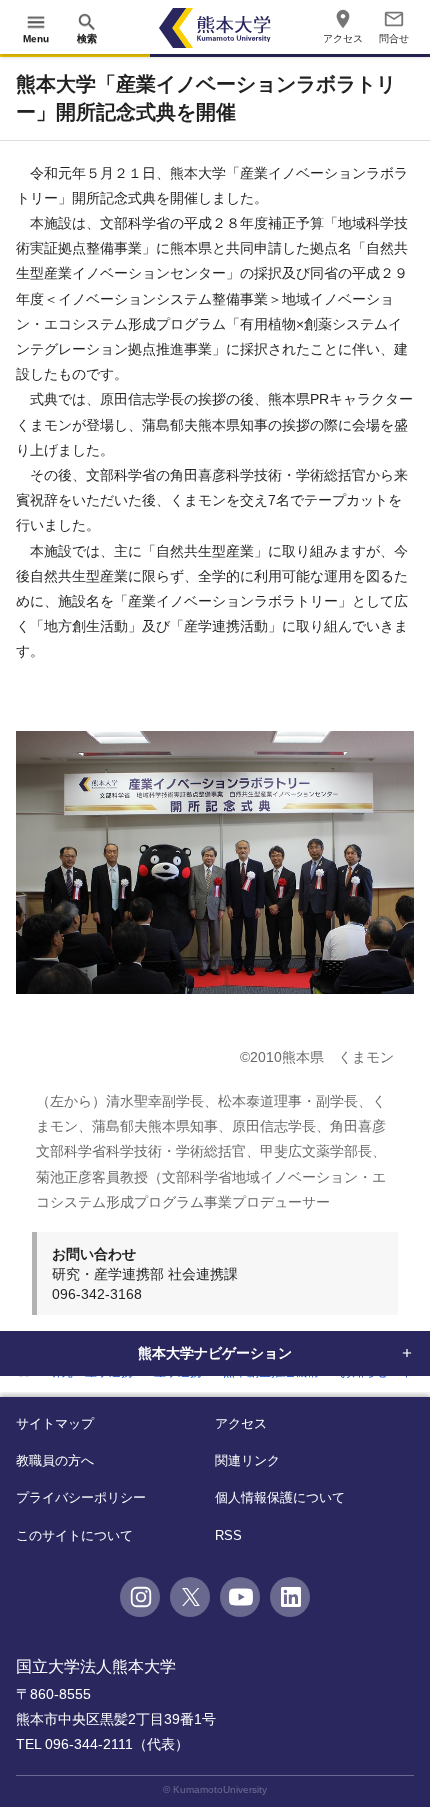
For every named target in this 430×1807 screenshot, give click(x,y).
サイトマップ (55, 1423)
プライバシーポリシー (81, 1497)
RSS (228, 1535)
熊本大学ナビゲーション (215, 1353)
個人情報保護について (280, 1497)
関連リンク (247, 1460)
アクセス (241, 1423)
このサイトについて (74, 1535)
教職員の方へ (55, 1460)
